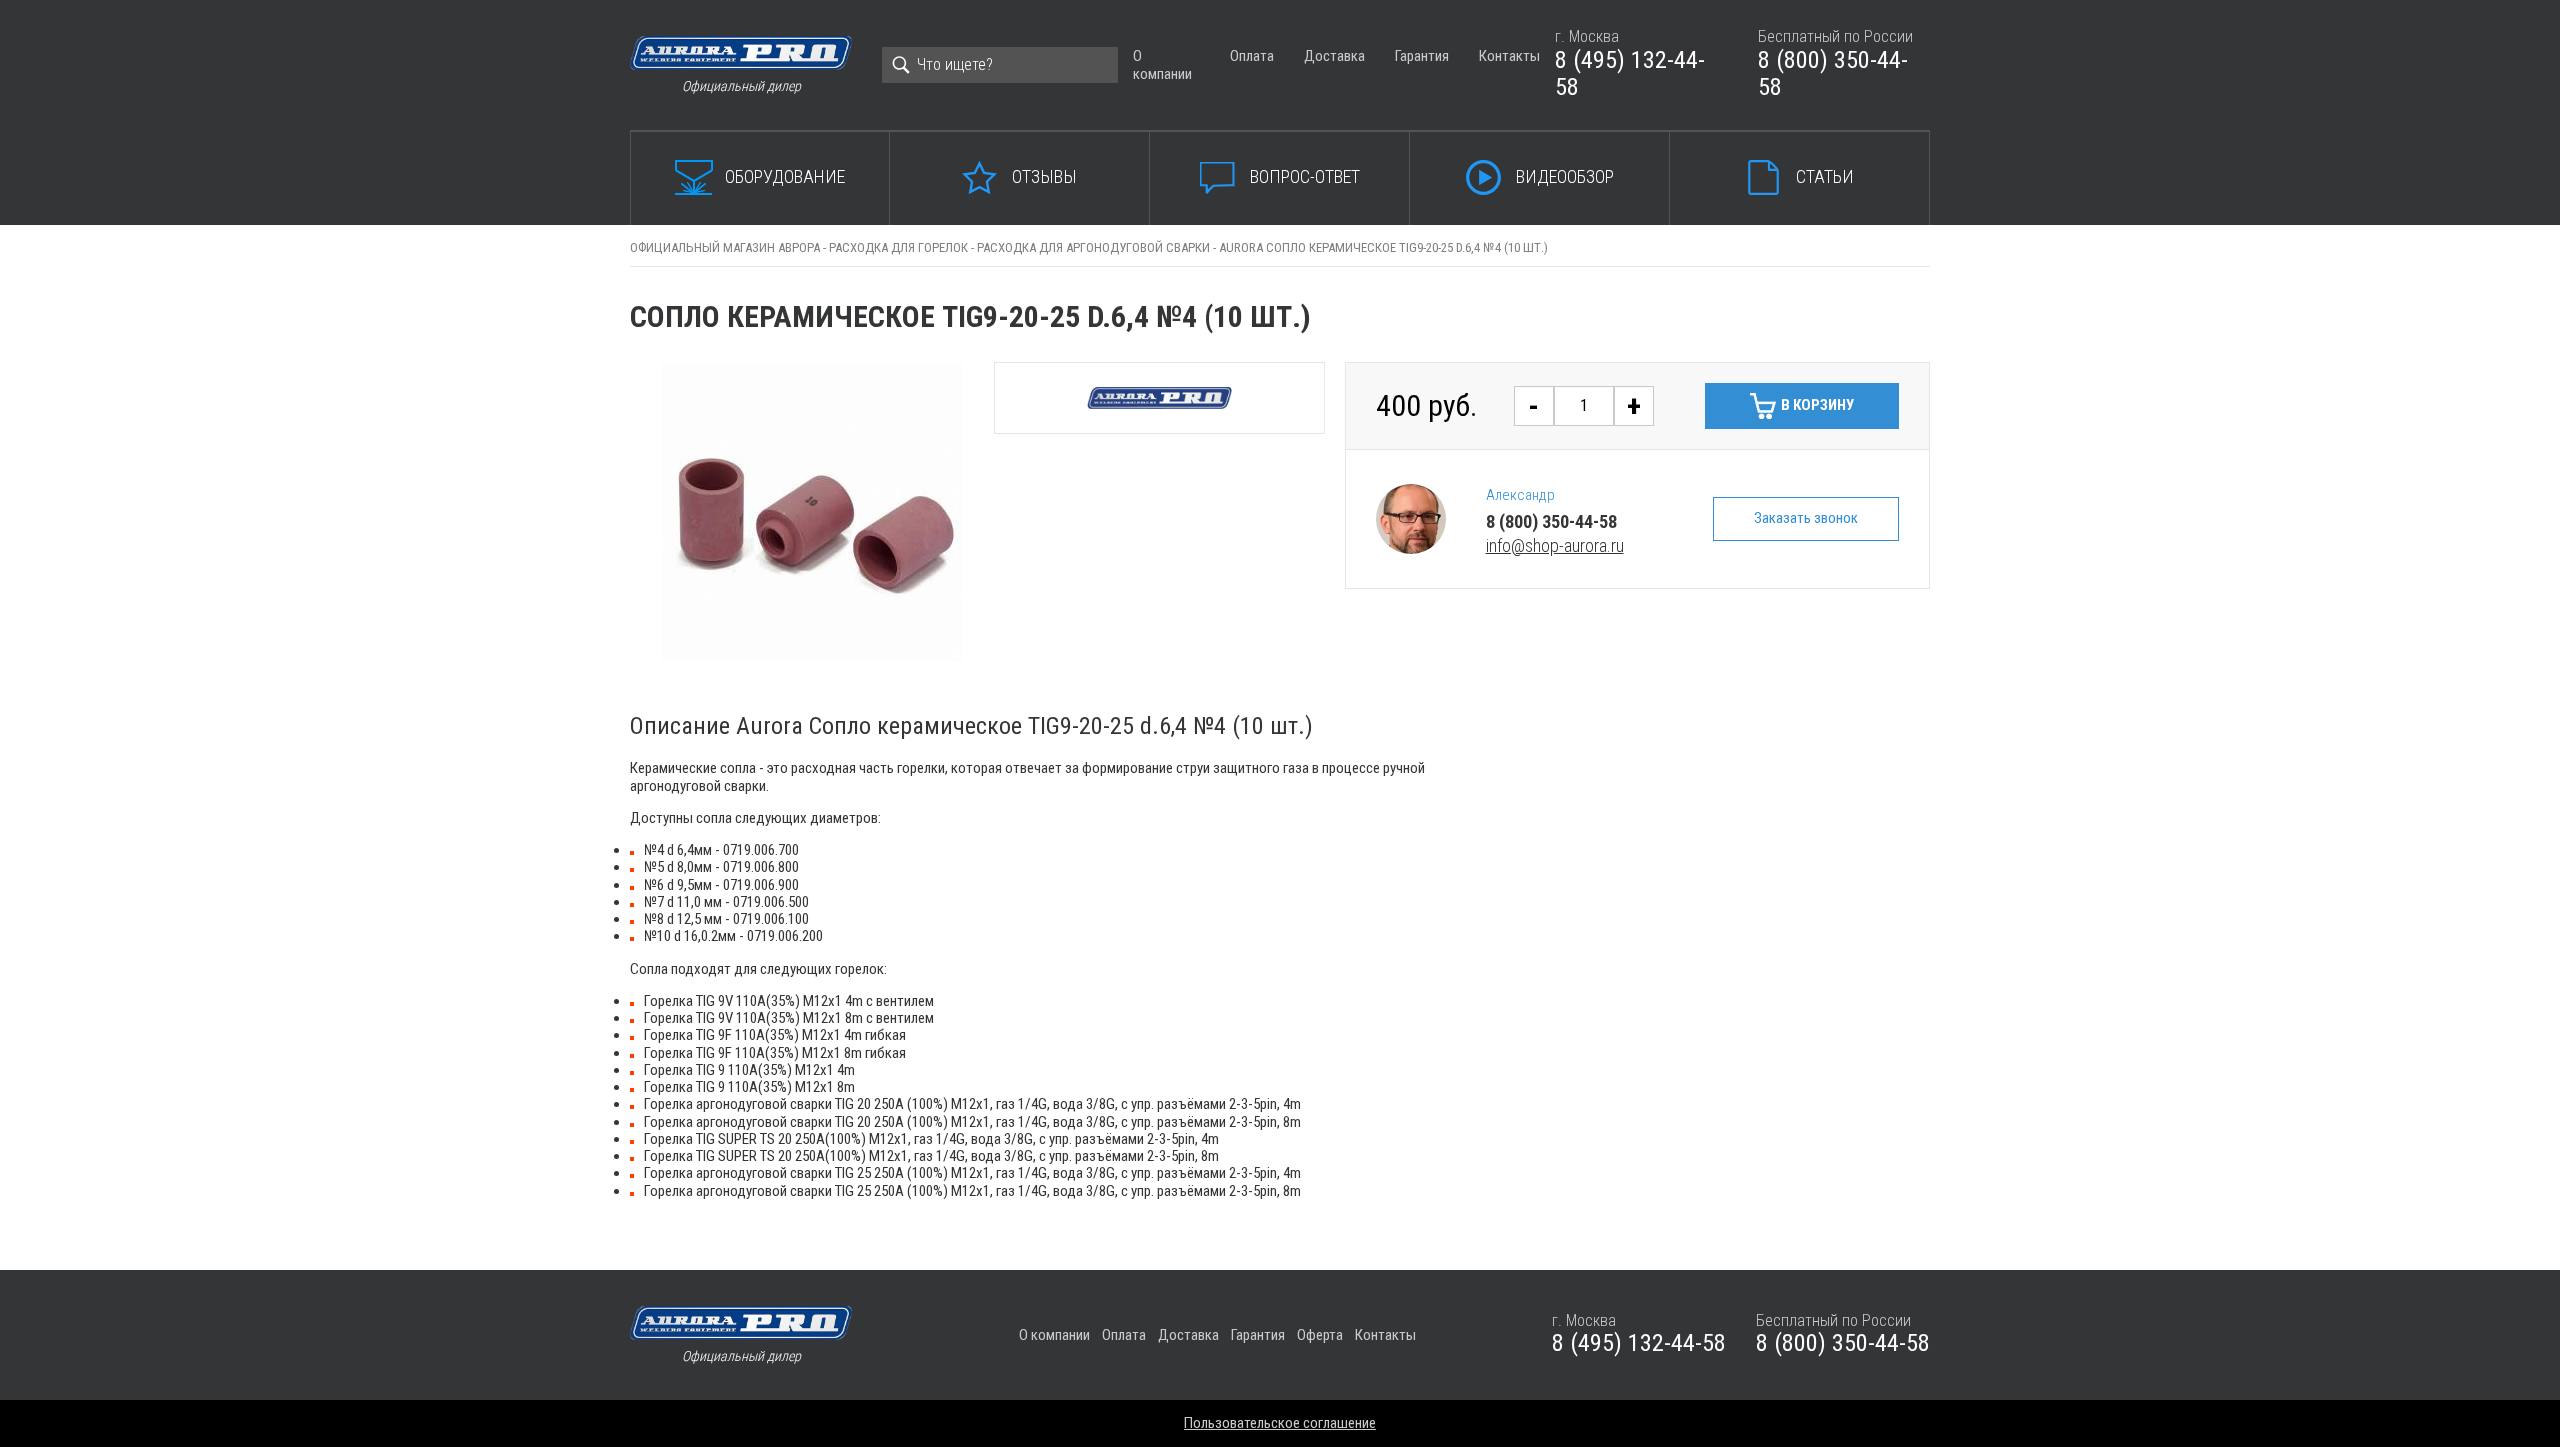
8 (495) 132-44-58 (1630, 74)
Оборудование (785, 176)
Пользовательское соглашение (1280, 1423)
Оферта (1320, 1335)
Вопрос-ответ (1305, 176)
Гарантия (1422, 56)
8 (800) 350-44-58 (1833, 74)
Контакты (1509, 56)
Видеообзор (1565, 176)
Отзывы (1044, 176)
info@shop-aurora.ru (1555, 545)
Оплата (1252, 56)
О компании (1162, 64)
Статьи (1825, 176)
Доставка (1334, 56)
